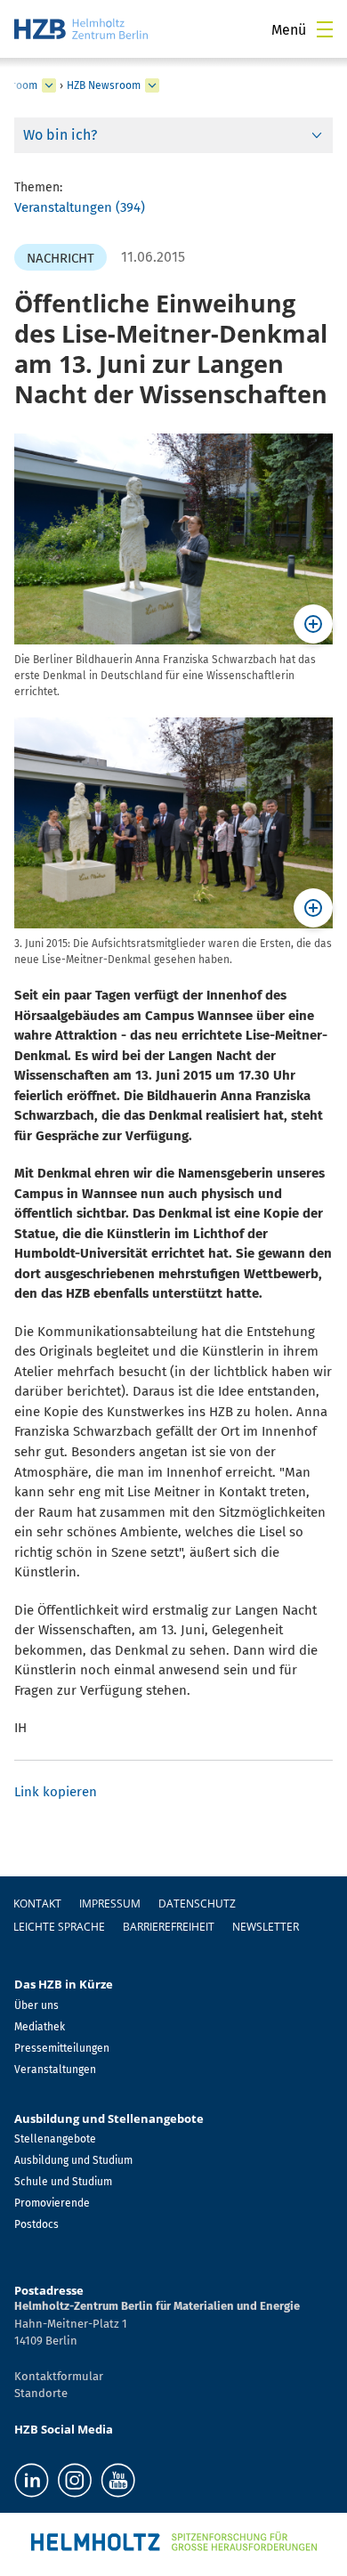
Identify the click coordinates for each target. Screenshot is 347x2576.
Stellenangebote (55, 2139)
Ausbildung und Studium (73, 2160)
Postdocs (36, 2224)
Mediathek (40, 2027)
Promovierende (52, 2203)
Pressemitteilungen (62, 2048)
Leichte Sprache (59, 1927)
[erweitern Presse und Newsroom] (49, 85)
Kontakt (37, 1904)
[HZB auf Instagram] (75, 2480)
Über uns (36, 2005)
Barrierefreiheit (169, 1927)
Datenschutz (197, 1904)
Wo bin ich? (60, 135)
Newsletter (266, 1927)
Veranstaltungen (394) (80, 207)
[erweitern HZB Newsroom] (152, 85)
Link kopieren (56, 1792)
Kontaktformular (59, 2376)
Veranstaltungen (55, 2070)
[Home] (81, 29)
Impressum (110, 1904)
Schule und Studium (63, 2182)
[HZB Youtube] (118, 2480)
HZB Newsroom (104, 85)
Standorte (41, 2393)
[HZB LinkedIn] (32, 2480)
